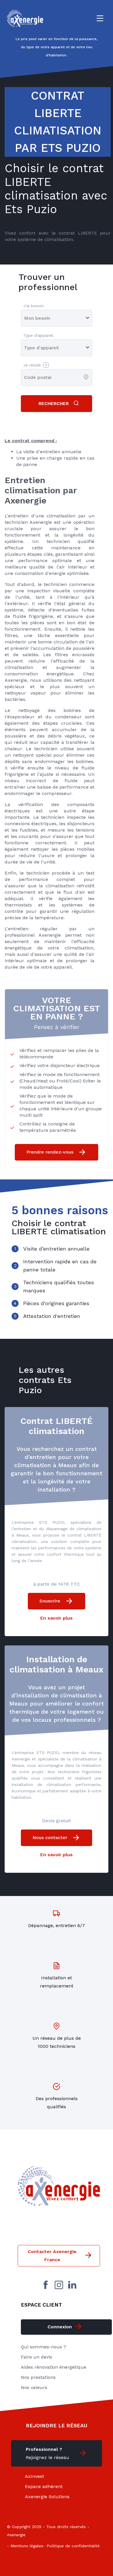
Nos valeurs (34, 2387)
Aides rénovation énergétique (54, 2367)
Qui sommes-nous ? (43, 2347)
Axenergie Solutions (47, 2497)
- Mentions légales (25, 2546)
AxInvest (34, 2476)
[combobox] (25, 377)
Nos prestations (38, 2377)
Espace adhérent (44, 2486)
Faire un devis (37, 2357)
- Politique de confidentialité (71, 2546)
